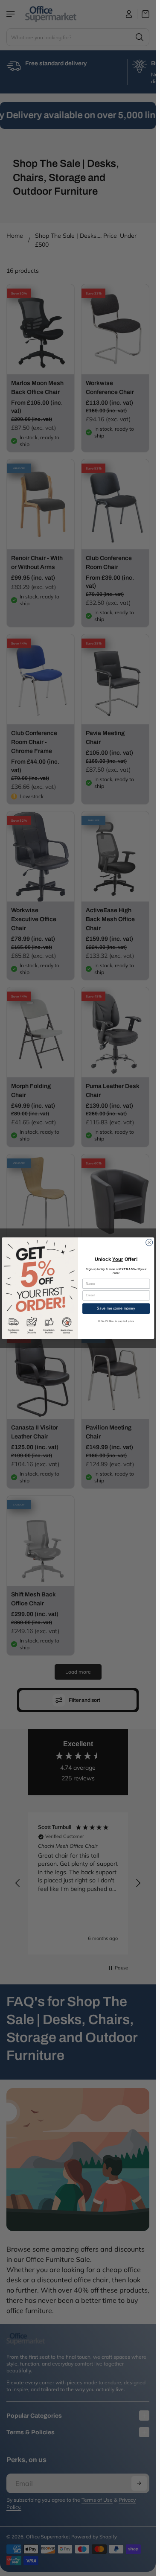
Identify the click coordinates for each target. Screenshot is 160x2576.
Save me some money (116, 1308)
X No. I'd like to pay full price (116, 1321)
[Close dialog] (149, 1242)
